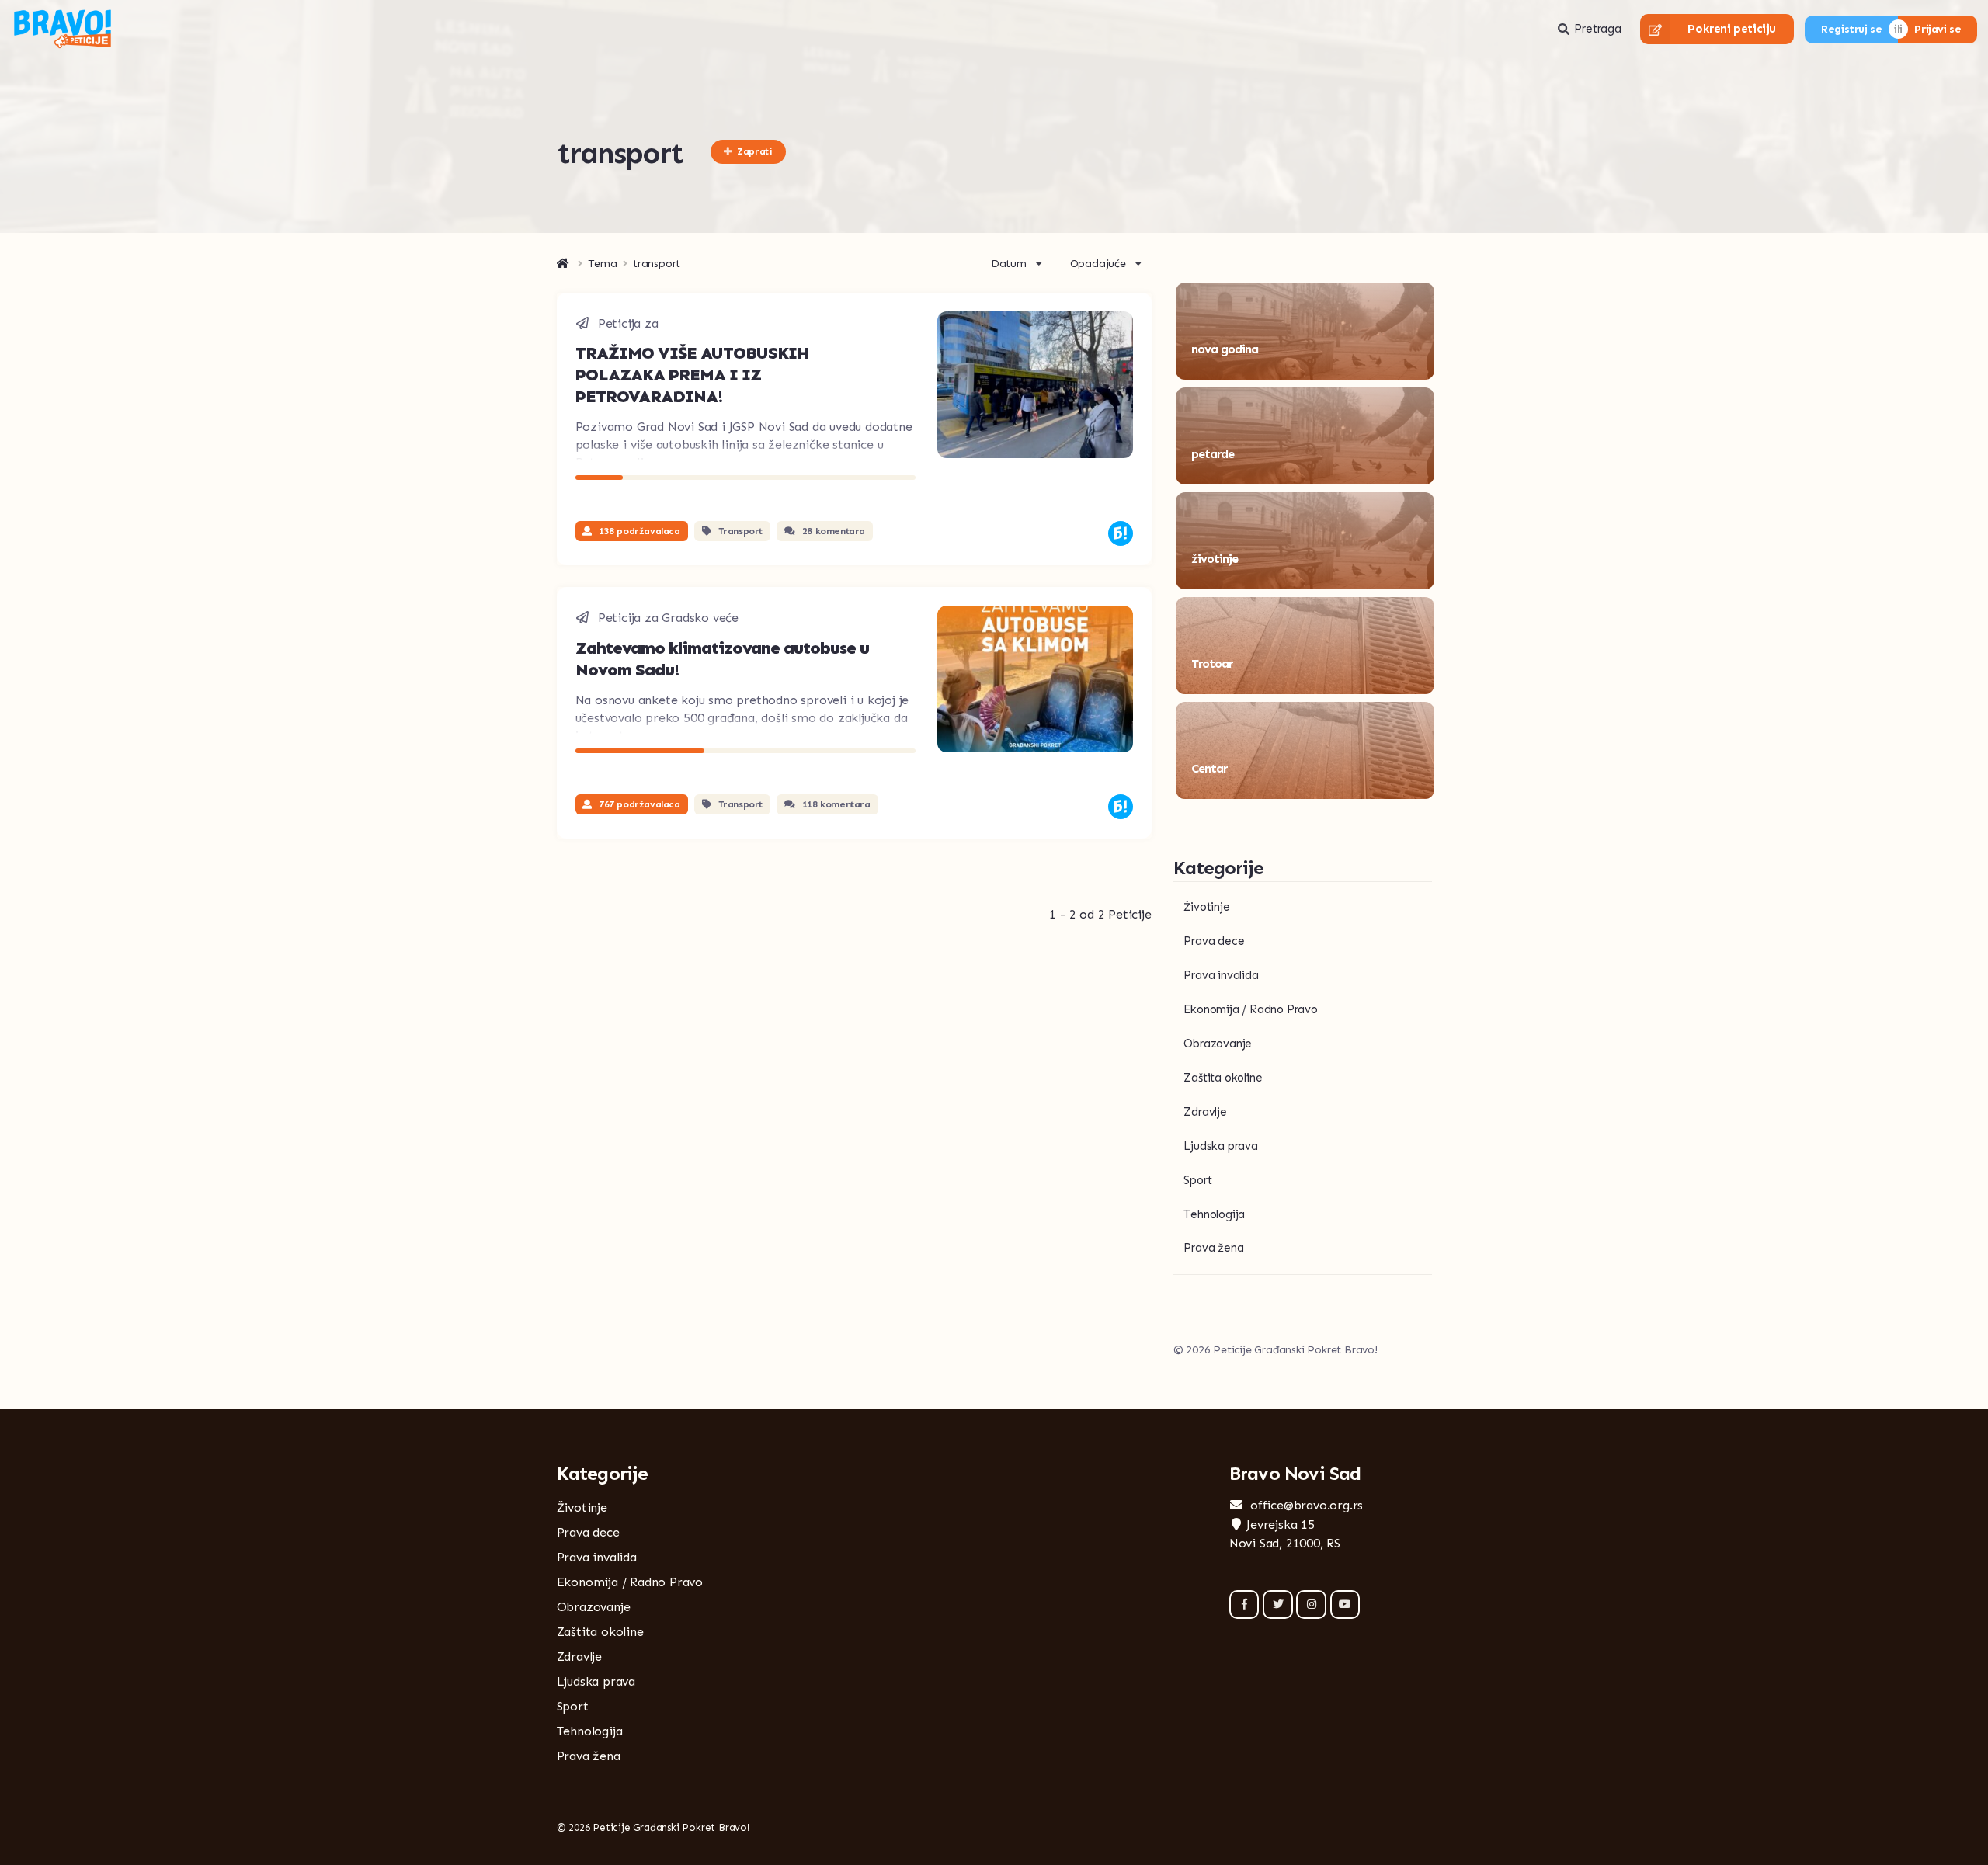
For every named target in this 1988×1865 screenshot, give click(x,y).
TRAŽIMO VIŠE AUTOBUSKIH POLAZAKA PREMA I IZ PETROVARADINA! (692, 375)
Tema (603, 264)
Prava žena (1213, 1248)
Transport (740, 531)
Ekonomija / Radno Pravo (1250, 1009)
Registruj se (1851, 29)
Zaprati (754, 151)
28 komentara (834, 531)
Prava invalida (1221, 975)
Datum (1009, 264)
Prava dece (1214, 941)
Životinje (1206, 907)
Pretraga (1597, 29)
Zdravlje (1205, 1112)
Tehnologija (1214, 1214)
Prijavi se (1938, 29)
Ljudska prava (1220, 1146)
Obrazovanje (1218, 1044)
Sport (1197, 1180)
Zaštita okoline (1223, 1078)
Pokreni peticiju (1732, 29)
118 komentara (836, 804)
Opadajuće (1098, 264)
